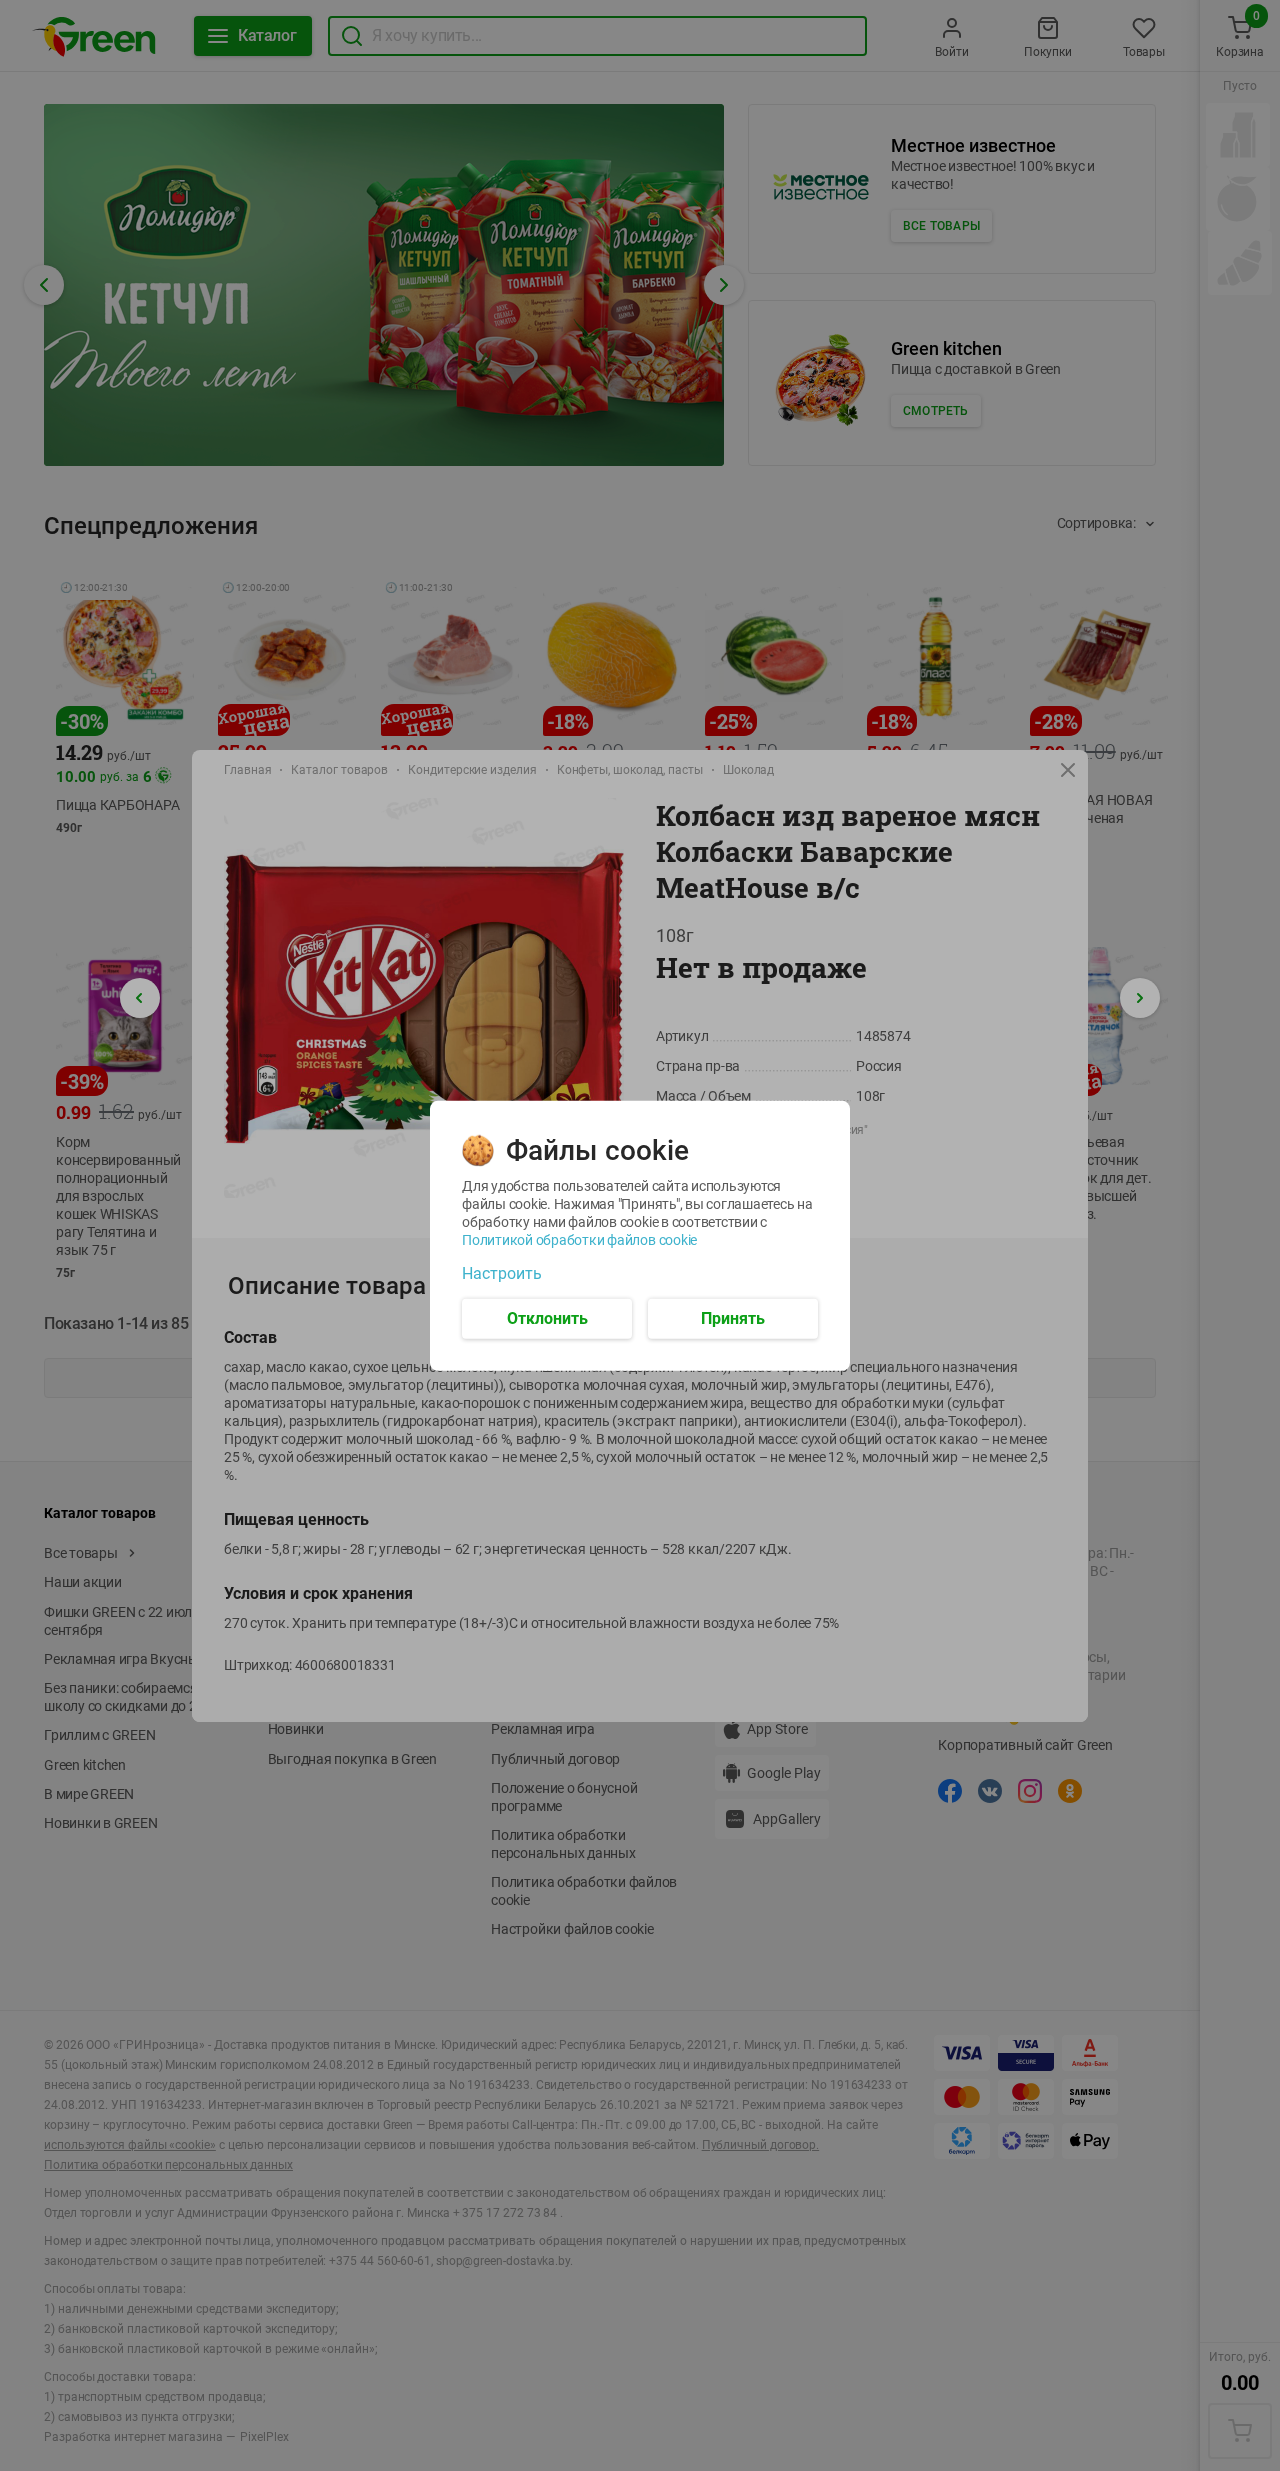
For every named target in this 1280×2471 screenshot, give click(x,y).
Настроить (502, 1273)
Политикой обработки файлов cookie (579, 1239)
